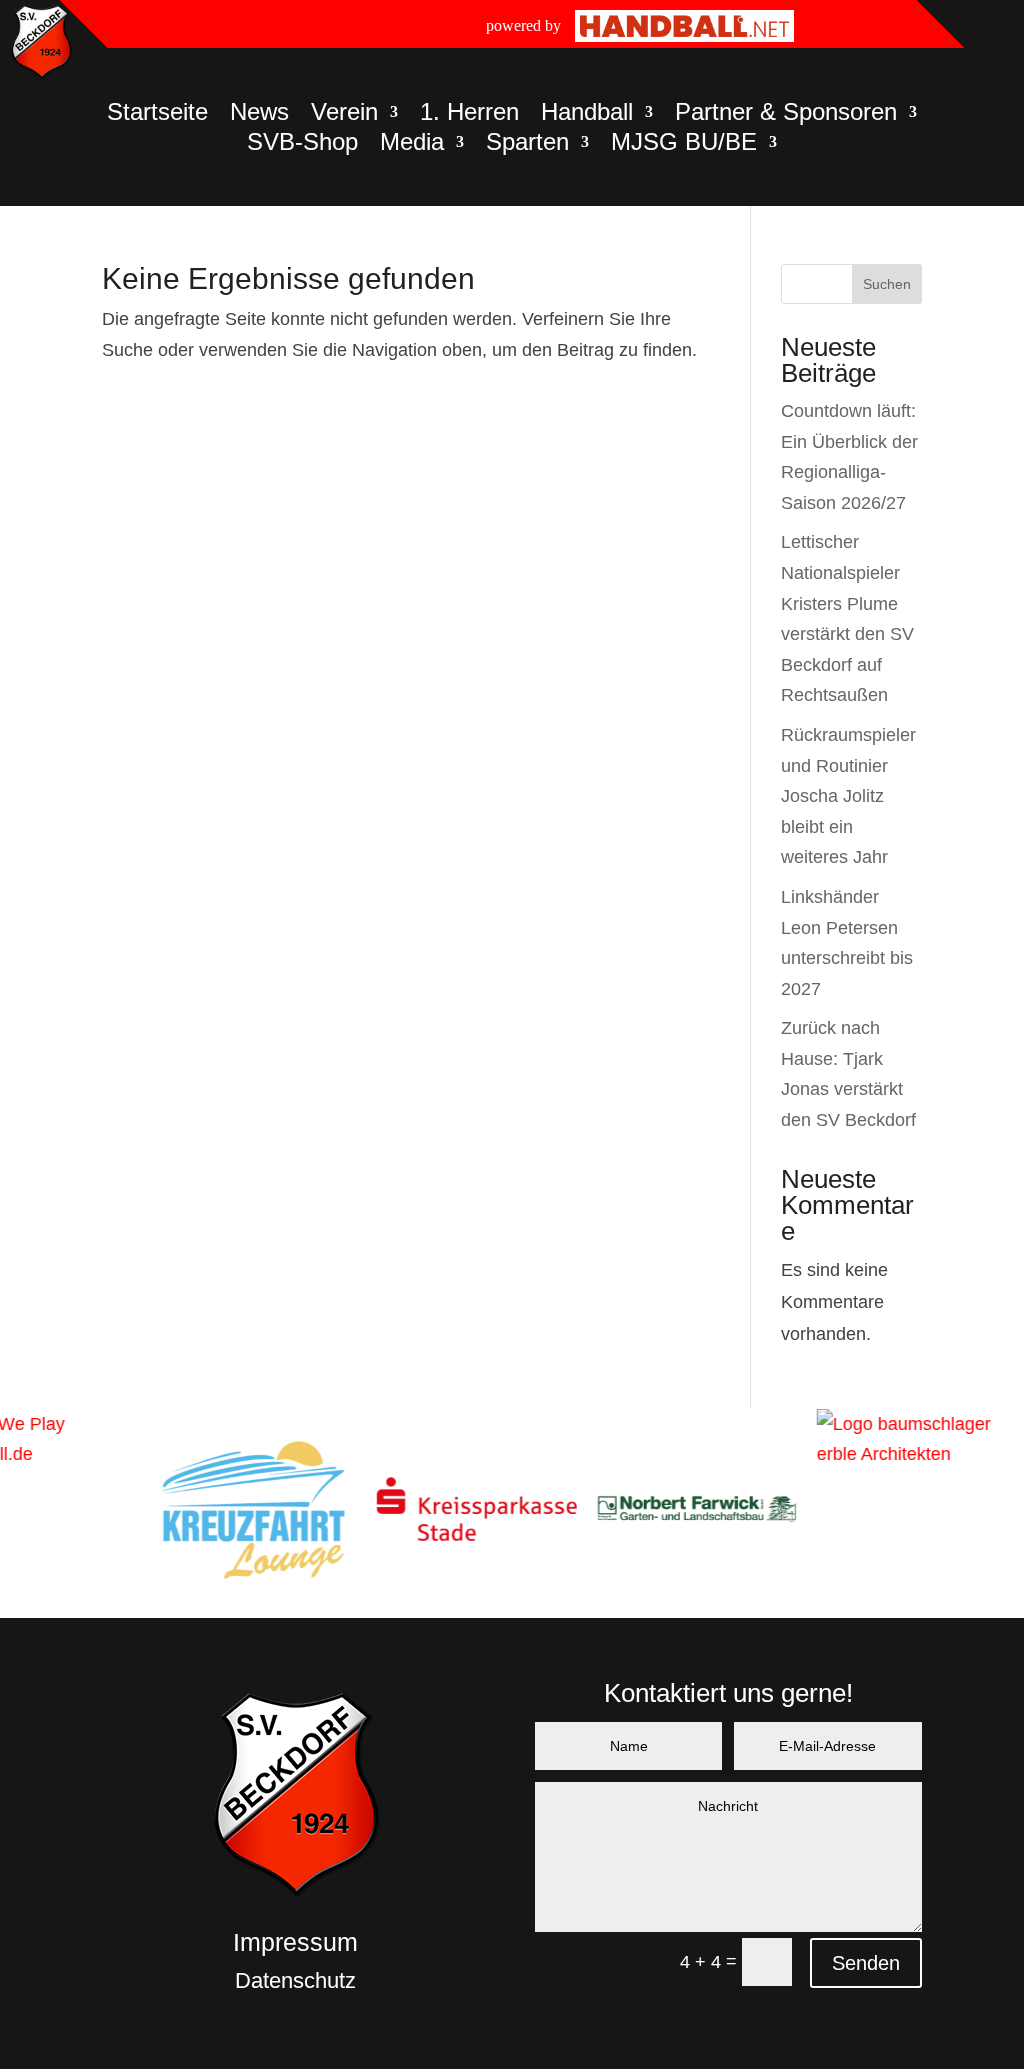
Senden (866, 1963)
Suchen (887, 284)
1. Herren (469, 115)
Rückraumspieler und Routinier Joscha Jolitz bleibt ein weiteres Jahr (848, 796)
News (259, 115)
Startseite (157, 115)
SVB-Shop (302, 145)
